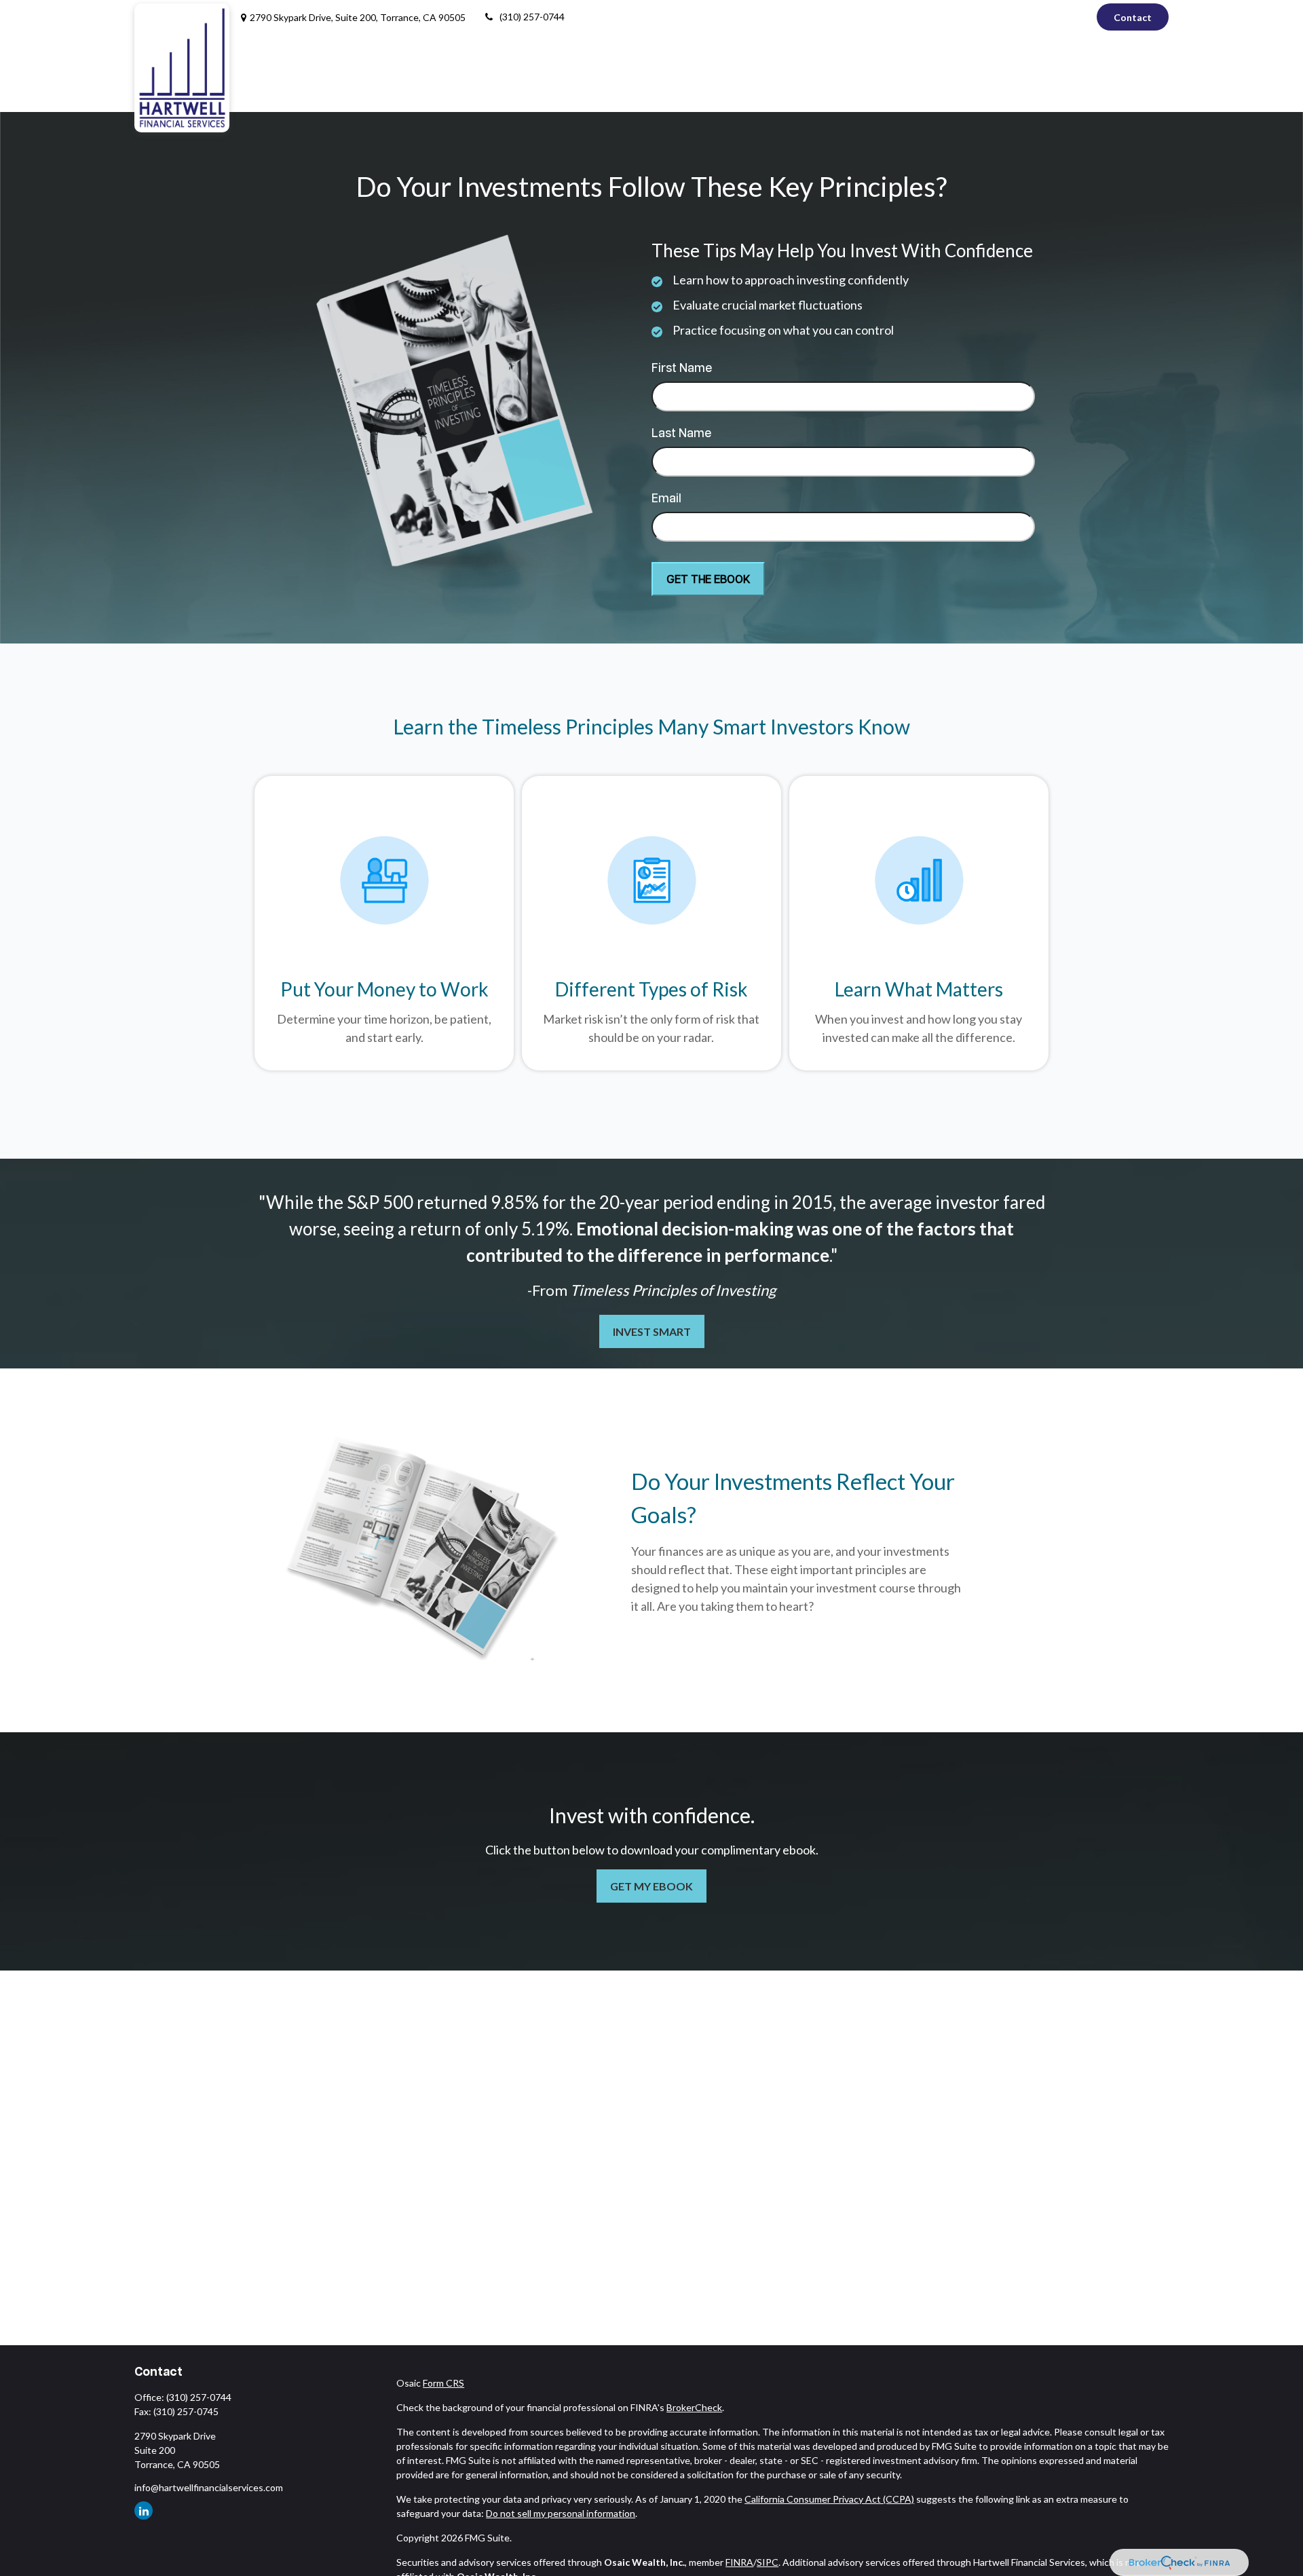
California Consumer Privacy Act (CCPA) (829, 2499)
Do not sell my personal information (561, 2513)
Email (666, 499)
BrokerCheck (694, 2407)
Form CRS (443, 2383)
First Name (682, 369)
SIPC (768, 2562)
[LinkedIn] (1075, 17)
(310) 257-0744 (532, 17)
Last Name (681, 434)
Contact (1133, 17)
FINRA (739, 2562)
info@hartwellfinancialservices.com (209, 2487)
